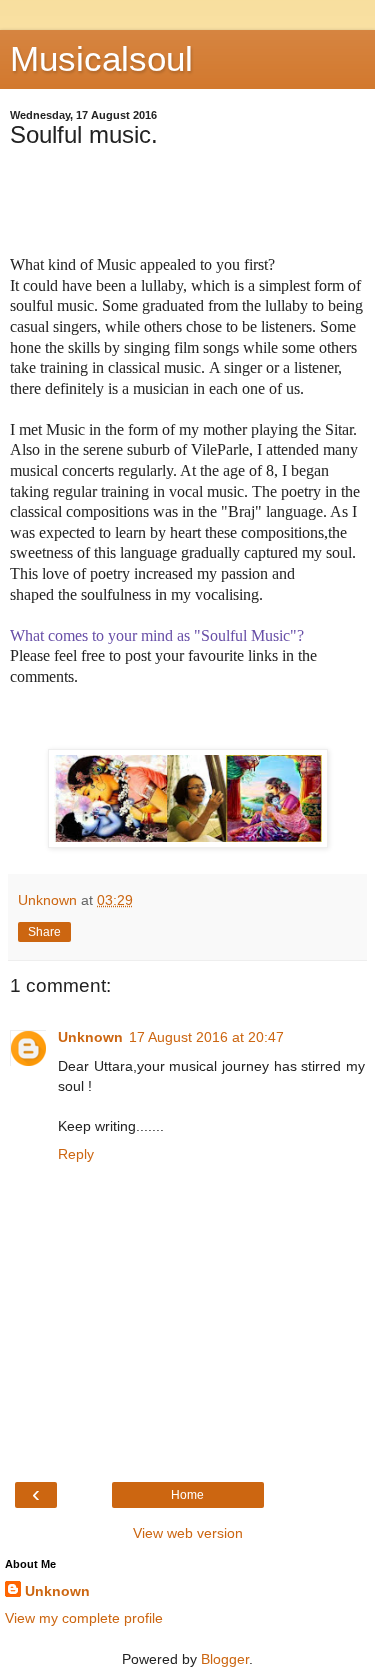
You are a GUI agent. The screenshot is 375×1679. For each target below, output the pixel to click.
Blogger (225, 1659)
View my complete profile (84, 1618)
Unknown (90, 1037)
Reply (76, 1154)
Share (44, 932)
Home (187, 1495)
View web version (188, 1533)
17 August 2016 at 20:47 (206, 1037)
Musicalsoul (101, 59)
